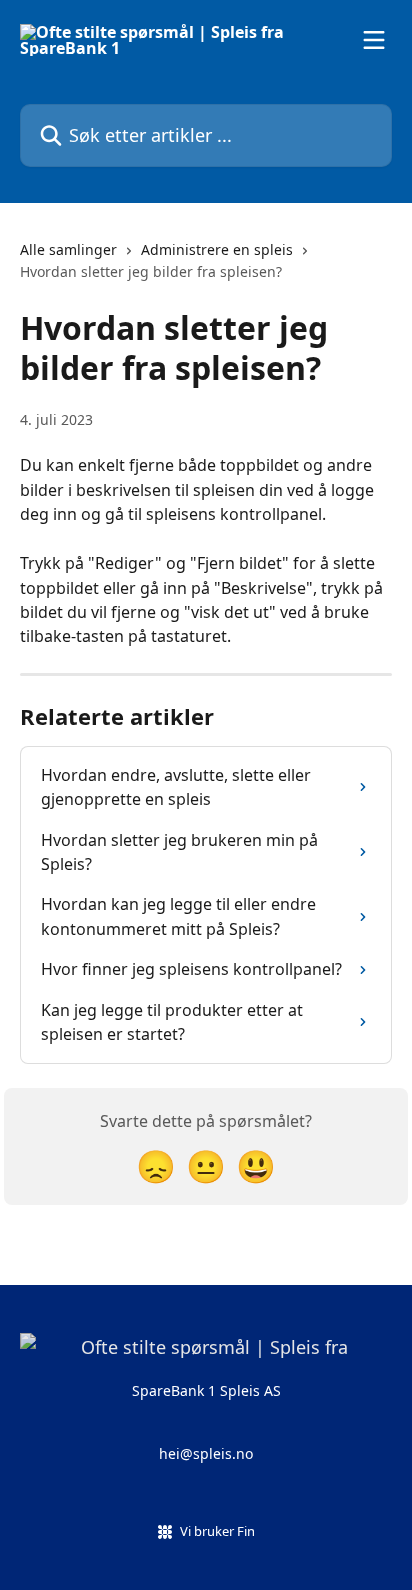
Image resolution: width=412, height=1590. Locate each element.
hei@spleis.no (206, 1453)
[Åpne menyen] (374, 40)
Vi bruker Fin (217, 1531)
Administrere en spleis (217, 249)
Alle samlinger (68, 249)
